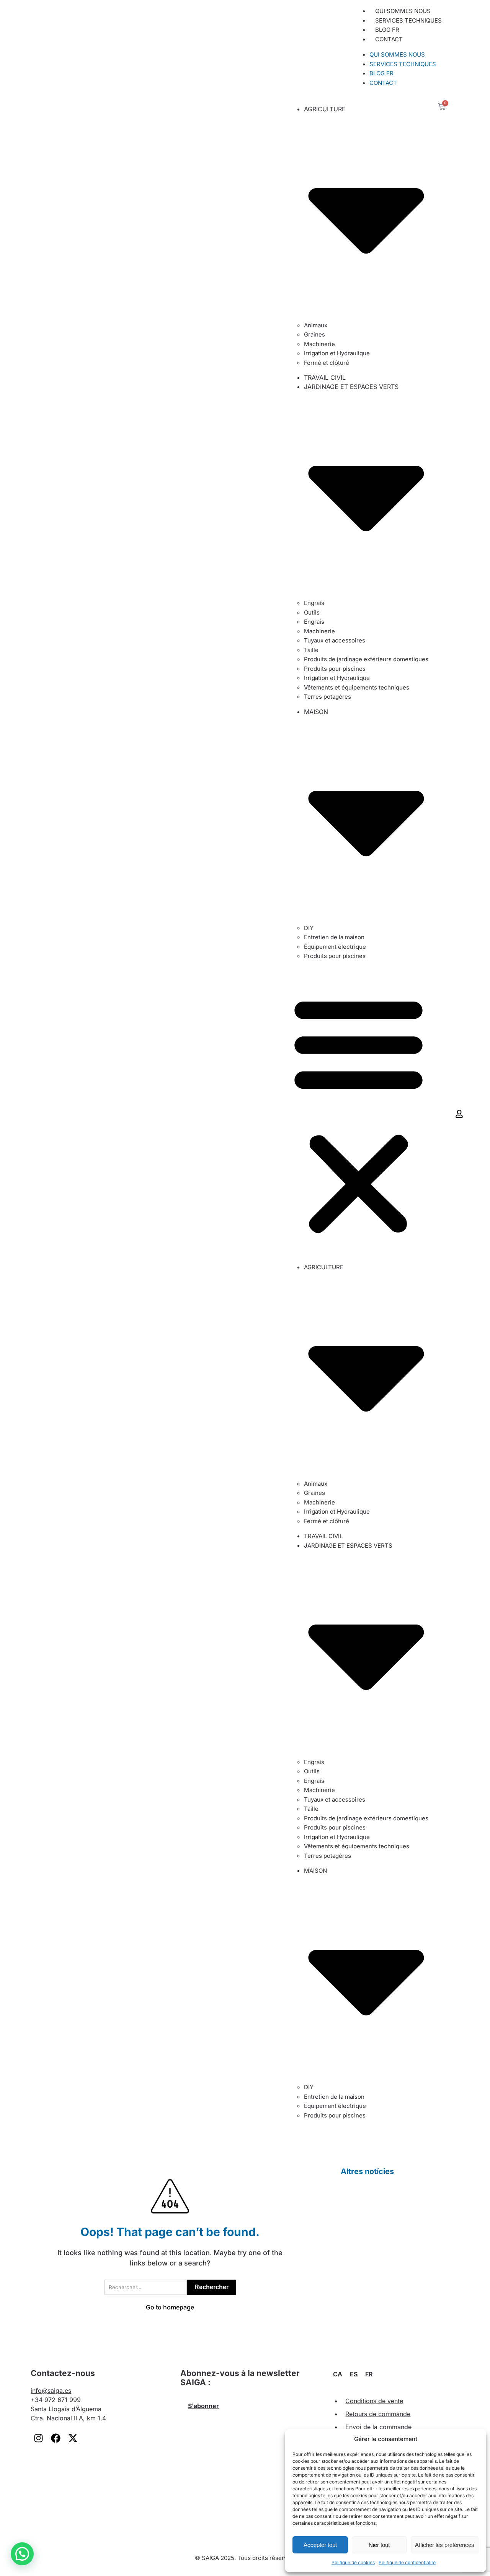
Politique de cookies (353, 2562)
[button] (457, 47)
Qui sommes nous (403, 11)
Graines (314, 334)
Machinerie (319, 344)
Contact (389, 39)
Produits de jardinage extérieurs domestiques (366, 659)
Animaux (316, 325)
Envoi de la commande (378, 2427)
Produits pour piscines (335, 669)
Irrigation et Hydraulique (337, 353)
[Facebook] (56, 2438)
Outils (312, 612)
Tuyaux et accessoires (335, 640)
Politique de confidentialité (407, 2562)
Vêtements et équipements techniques (357, 687)
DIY (309, 928)
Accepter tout (320, 2545)
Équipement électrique (335, 947)
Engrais (314, 603)
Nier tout (379, 2545)
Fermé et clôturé (327, 363)
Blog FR (387, 30)
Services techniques (408, 20)
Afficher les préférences (445, 2545)
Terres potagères (327, 697)
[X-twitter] (73, 2438)
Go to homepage (170, 2307)
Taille (311, 650)
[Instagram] (38, 2438)
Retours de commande (378, 2414)
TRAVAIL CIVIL (325, 377)
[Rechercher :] (145, 2287)
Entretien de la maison (334, 937)
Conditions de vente (374, 2401)
